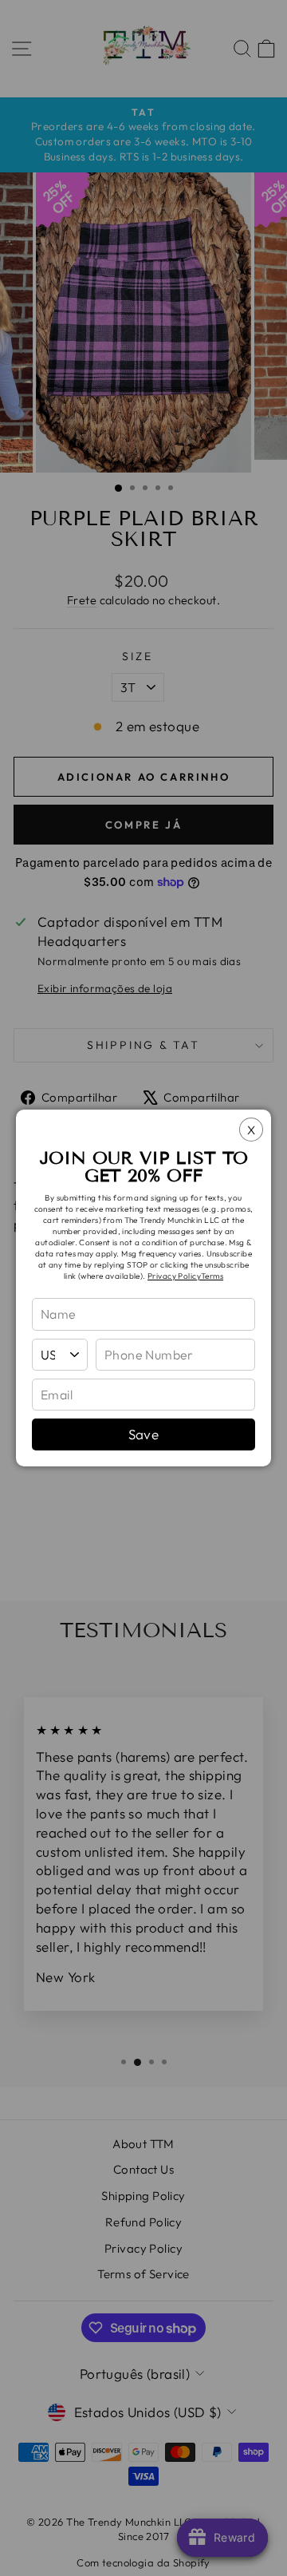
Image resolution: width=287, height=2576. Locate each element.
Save (144, 1434)
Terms (212, 1276)
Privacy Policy (174, 1276)
